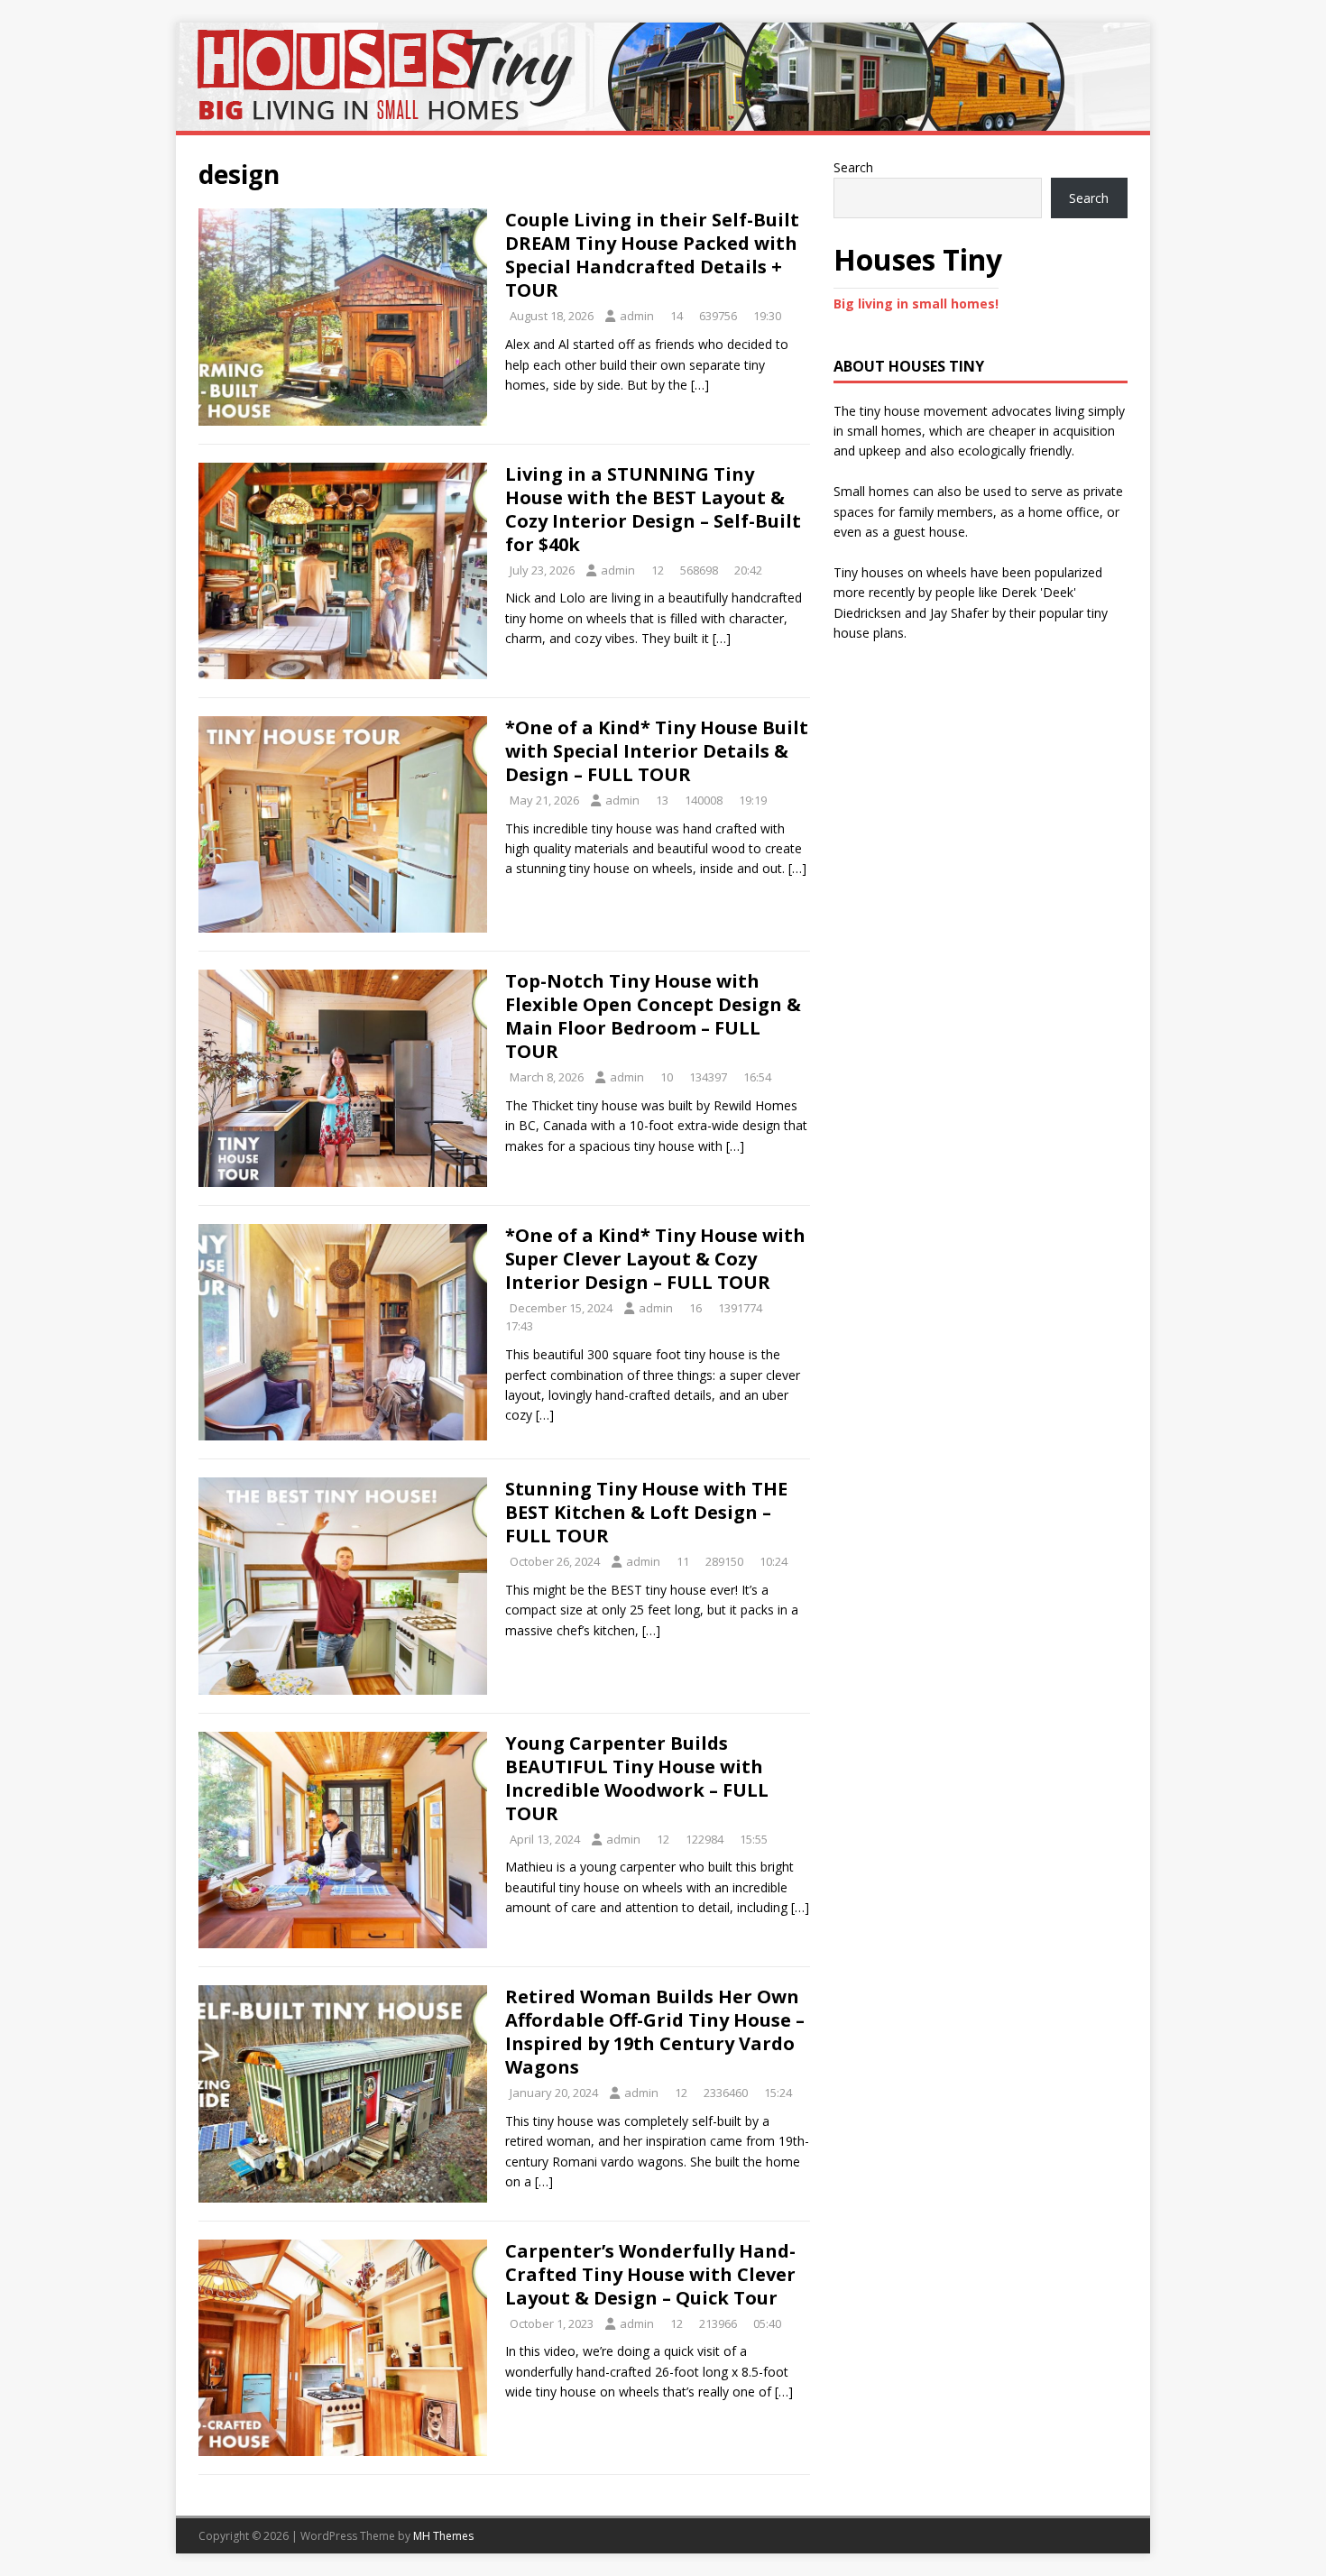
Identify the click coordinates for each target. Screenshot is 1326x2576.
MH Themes (443, 2536)
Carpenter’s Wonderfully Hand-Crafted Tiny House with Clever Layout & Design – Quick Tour (650, 2274)
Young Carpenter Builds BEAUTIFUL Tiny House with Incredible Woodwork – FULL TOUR (637, 1778)
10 (667, 1077)
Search (853, 167)
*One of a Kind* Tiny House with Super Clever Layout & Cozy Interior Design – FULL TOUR (655, 1259)
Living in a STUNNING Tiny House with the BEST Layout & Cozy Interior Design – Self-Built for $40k (653, 509)
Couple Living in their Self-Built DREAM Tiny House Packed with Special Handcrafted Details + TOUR (652, 255)
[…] (700, 385)
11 (683, 1561)
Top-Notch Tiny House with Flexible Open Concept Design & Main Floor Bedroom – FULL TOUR (653, 1016)
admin (637, 316)
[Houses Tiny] (663, 120)
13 (662, 800)
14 (677, 316)
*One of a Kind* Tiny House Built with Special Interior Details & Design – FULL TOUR (657, 751)
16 (695, 1308)
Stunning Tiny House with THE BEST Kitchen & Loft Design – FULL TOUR (646, 1512)
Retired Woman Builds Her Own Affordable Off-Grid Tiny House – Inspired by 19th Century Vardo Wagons (655, 2032)
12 (658, 570)
